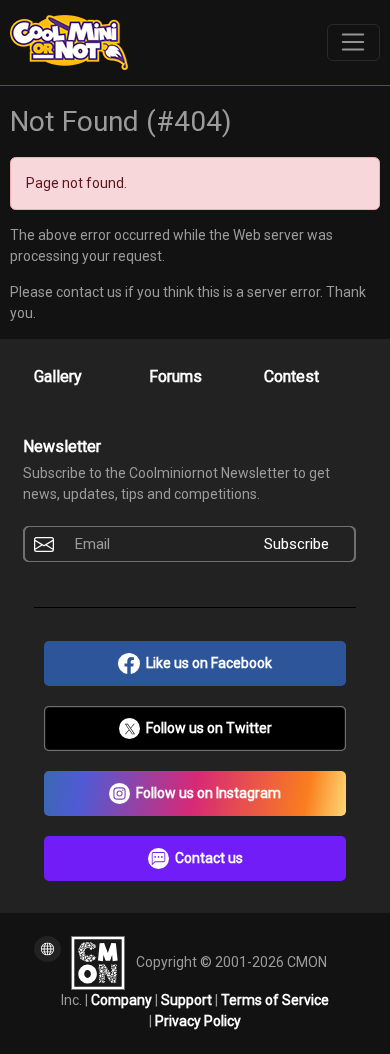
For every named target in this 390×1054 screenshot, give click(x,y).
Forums (175, 376)
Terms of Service (275, 1000)
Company (123, 1000)
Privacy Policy (198, 1021)
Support (188, 1000)
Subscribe (296, 544)
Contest (291, 376)
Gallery (58, 376)
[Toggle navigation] (353, 43)
